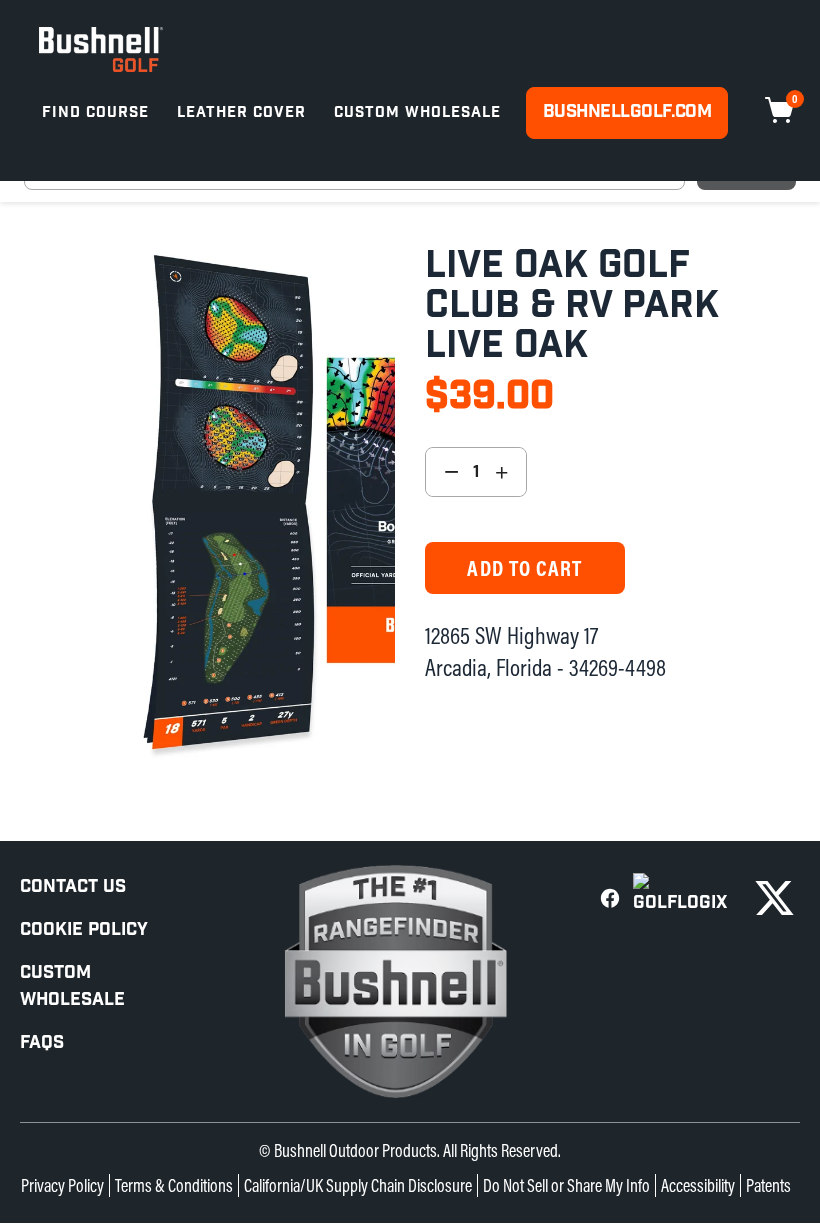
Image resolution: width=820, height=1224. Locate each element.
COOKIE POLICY (84, 929)
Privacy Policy (62, 1185)
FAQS (42, 1042)
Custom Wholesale (417, 112)
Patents (768, 1185)
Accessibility (698, 1185)
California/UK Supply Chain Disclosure (358, 1185)
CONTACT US (73, 886)
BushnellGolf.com (627, 111)
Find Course (95, 112)
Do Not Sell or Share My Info (566, 1185)
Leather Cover (241, 112)
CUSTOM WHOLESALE (72, 986)
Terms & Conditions (174, 1185)
